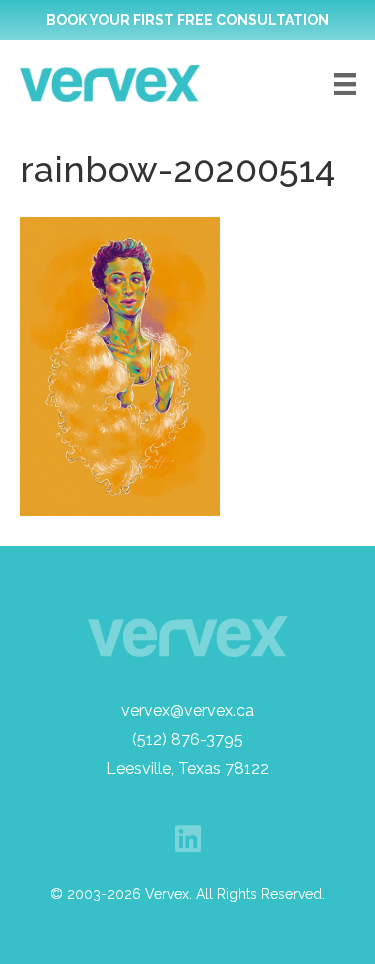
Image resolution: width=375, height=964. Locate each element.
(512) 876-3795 (187, 739)
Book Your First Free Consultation (187, 20)
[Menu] (345, 84)
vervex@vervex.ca (187, 710)
